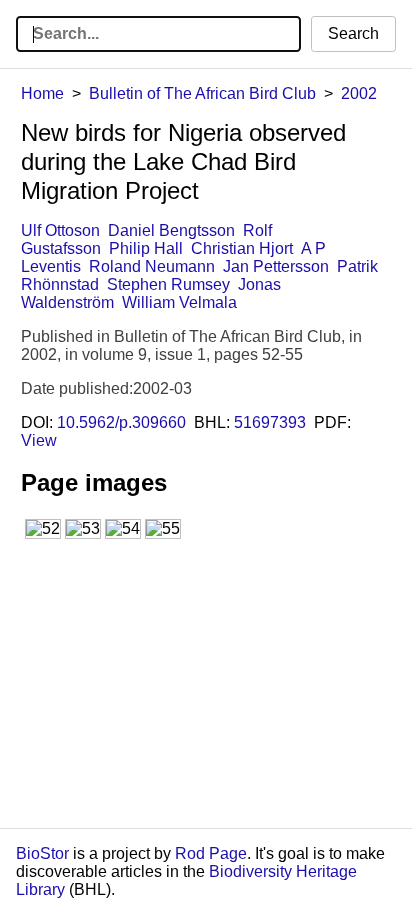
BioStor (42, 853)
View (39, 440)
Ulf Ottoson (60, 230)
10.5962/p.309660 (121, 422)
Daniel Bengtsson (171, 230)
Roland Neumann (152, 266)
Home (42, 93)
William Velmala (179, 302)
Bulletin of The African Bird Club (202, 93)
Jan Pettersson (276, 266)
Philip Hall (146, 248)
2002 (359, 93)
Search (353, 33)
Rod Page (211, 853)
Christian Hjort (242, 248)
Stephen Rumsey (168, 284)
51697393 (270, 422)
